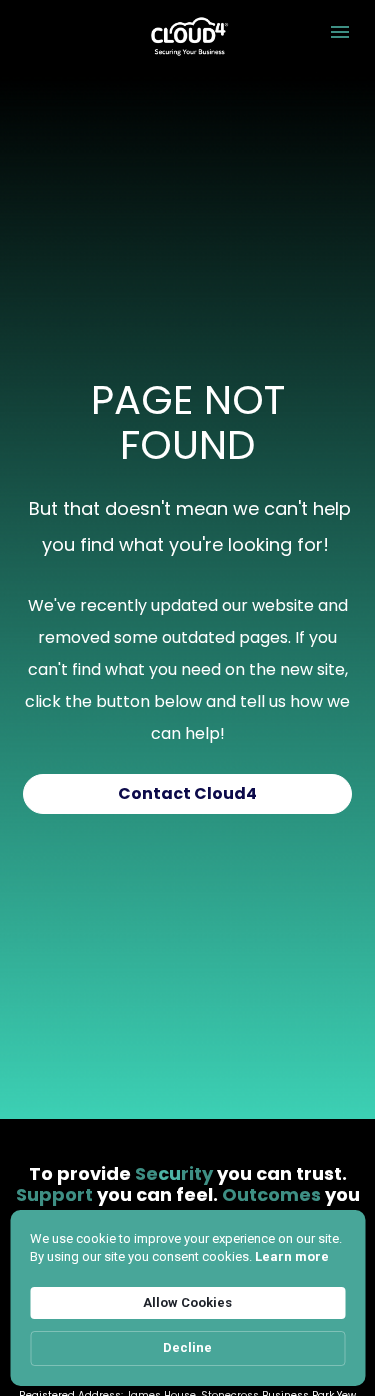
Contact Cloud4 (187, 793)
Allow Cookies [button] (187, 1302)
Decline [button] (187, 1347)
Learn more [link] (292, 1256)
